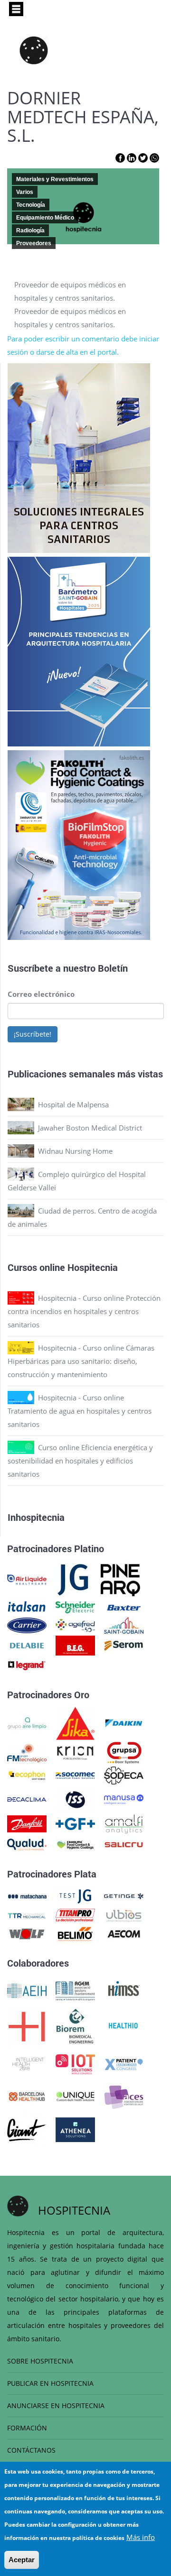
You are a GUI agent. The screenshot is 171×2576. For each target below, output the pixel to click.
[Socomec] (75, 1775)
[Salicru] (124, 1844)
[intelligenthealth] (27, 2063)
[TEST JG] (75, 1895)
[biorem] (75, 2025)
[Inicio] (34, 50)
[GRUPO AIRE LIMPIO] (27, 1722)
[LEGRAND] (27, 1665)
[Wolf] (27, 1933)
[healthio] (123, 2025)
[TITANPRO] (75, 1914)
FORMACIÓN (27, 2428)
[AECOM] (124, 1933)
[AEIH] (27, 1990)
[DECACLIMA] (27, 1798)
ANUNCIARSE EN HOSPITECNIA (56, 2406)
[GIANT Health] (27, 2129)
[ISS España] (75, 1798)
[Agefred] (75, 1625)
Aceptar (22, 2560)
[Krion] (75, 1752)
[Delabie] (27, 1645)
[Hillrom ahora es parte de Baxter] (124, 1607)
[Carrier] (27, 1625)
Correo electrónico (41, 994)
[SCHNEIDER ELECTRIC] (75, 1607)
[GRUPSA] (124, 1752)
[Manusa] (124, 1798)
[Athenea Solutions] (75, 2129)
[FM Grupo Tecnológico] (27, 1752)
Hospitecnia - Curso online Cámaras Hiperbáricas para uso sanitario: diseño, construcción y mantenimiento (81, 1361)
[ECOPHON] (27, 1775)
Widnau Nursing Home (75, 1151)
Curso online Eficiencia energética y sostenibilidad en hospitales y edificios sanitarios (80, 1461)
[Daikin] (124, 1722)
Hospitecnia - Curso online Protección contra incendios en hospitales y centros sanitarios (84, 1311)
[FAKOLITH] (75, 1844)
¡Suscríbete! (33, 1034)
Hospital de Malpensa (73, 1104)
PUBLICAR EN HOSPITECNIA (50, 2383)
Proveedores (34, 243)
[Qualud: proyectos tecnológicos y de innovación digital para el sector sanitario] (27, 1844)
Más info (141, 2537)
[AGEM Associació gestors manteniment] (75, 1990)
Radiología (30, 230)
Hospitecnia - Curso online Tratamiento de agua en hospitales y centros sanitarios (80, 1411)
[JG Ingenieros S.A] (74, 1579)
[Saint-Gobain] (124, 1625)
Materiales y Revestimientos (55, 179)
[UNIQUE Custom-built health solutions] (75, 2096)
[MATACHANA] (27, 1895)
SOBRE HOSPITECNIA (40, 2361)
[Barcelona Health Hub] (27, 2096)
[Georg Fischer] (75, 1823)
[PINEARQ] (120, 1579)
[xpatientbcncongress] (124, 2063)
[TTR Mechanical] (27, 1914)
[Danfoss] (27, 1823)
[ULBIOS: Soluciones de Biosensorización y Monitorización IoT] (124, 1914)
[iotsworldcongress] (75, 2063)
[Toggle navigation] (16, 9)
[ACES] (124, 2096)
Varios (25, 192)
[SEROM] (124, 1645)
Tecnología (31, 205)
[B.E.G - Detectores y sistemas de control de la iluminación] (75, 1645)
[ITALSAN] (27, 1607)
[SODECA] (124, 1775)
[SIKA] (75, 1722)
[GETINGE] (124, 1895)
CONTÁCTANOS (31, 2450)
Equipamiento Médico (45, 218)
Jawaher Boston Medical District (90, 1128)
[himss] (124, 1990)
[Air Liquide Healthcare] (27, 1579)
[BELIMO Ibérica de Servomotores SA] (75, 1933)
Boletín (113, 968)
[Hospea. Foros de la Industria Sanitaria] (27, 2025)
